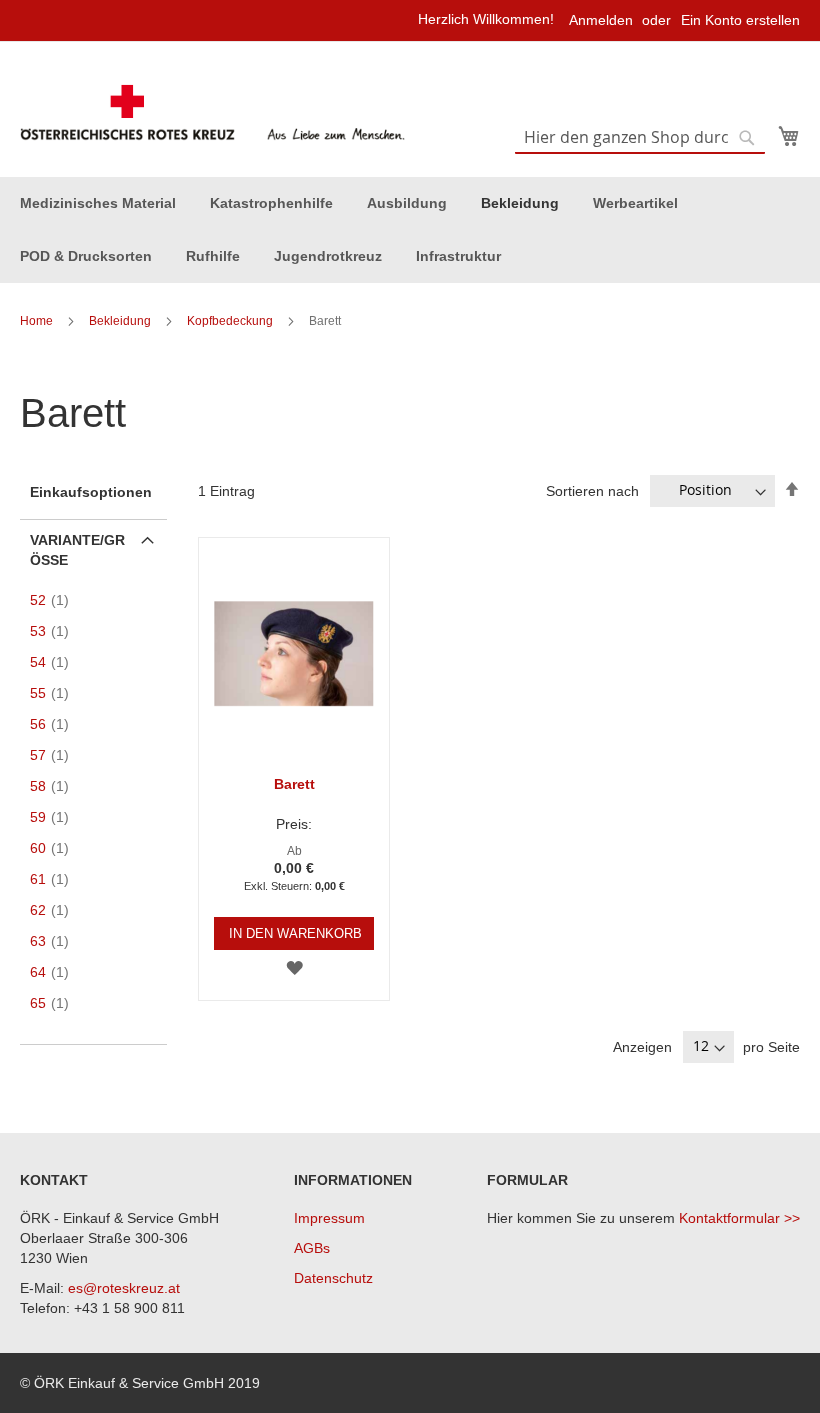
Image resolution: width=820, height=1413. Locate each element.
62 (55, 910)
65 (55, 1003)
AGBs (312, 1248)
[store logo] (215, 113)
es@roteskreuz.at (124, 1288)
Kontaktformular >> (739, 1218)
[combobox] (640, 138)
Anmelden (601, 20)
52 (55, 600)
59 (55, 817)
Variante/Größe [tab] (77, 550)
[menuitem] (98, 203)
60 (55, 848)
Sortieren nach (592, 490)
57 (55, 755)
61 (55, 879)
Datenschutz (333, 1278)
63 (55, 941)
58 (55, 786)
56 (55, 724)
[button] (294, 967)
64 (55, 972)
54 (55, 662)
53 (55, 631)
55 (55, 693)
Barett (294, 784)
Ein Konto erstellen (740, 20)
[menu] (410, 230)
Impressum (329, 1218)
